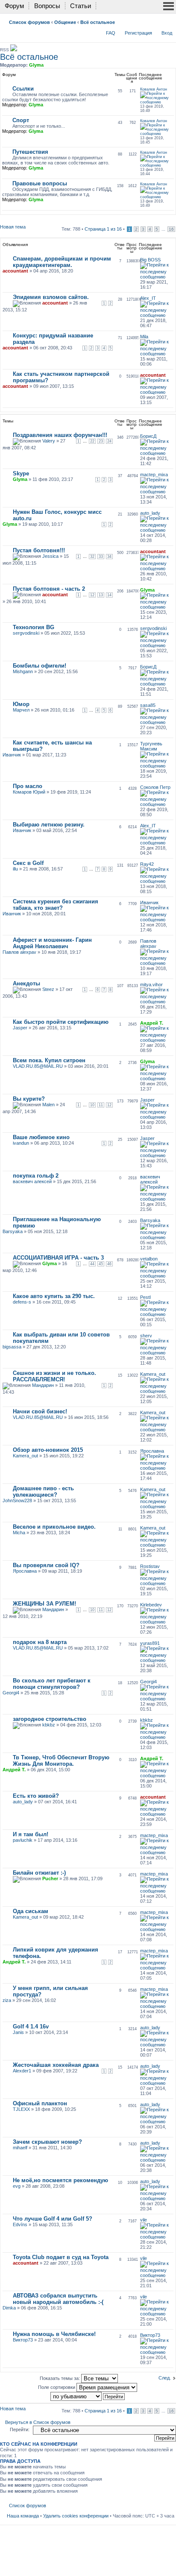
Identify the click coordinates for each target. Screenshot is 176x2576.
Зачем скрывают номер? (47, 2142)
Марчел (21, 710)
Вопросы (47, 6)
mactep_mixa (154, 475)
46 (109, 1264)
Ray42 (147, 864)
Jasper (20, 1028)
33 (101, 557)
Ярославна (152, 1451)
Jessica (50, 556)
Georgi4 (11, 1693)
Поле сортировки (57, 2387)
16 (171, 229)
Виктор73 (23, 2340)
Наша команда (23, 2516)
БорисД (148, 436)
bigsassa (12, 1347)
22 (92, 441)
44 (92, 1264)
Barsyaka (13, 1231)
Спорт (21, 120)
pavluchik (23, 1840)
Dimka (9, 2308)
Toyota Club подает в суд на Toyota (61, 2257)
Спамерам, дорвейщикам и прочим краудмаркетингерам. (62, 262)
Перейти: (20, 2429)
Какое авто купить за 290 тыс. (54, 1296)
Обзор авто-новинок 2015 (48, 1450)
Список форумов (29, 22)
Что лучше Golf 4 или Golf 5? (53, 2219)
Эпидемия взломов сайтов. (51, 297)
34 (109, 557)
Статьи (81, 6)
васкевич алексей (32, 1181)
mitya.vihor (151, 985)
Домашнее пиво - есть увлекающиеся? (43, 1492)
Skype (21, 473)
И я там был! (31, 1834)
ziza (7, 2000)
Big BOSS (150, 260)
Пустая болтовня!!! (39, 550)
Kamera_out (153, 1374)
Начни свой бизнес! (40, 1411)
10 (92, 1105)
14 (109, 595)
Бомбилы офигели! (40, 666)
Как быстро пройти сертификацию (61, 1022)
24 (109, 441)
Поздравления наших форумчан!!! (60, 435)
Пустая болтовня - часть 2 (49, 589)
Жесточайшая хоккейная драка (56, 2065)
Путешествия (30, 152)
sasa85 (148, 705)
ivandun (21, 1143)
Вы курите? (29, 1099)
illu (15, 869)
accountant (15, 271)
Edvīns (20, 2224)
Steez (48, 989)
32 (92, 557)
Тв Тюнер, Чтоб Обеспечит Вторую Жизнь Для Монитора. (61, 1761)
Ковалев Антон (154, 89)
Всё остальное (98, 22)
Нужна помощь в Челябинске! (54, 2334)
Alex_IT (148, 298)
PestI (145, 1297)
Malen (48, 1105)
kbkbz (49, 1725)
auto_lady (150, 513)
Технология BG (34, 627)
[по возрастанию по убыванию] (88, 2396)
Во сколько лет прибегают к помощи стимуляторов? (52, 1684)
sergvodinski (26, 633)
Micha (19, 1533)
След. (165, 2378)
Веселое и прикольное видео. (54, 1527)
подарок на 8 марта (40, 1642)
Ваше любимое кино (41, 1137)
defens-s (22, 1302)
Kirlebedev (151, 1605)
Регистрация (138, 33)
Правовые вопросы (40, 183)
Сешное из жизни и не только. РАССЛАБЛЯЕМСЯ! (54, 1376)
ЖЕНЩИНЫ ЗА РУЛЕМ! (44, 1604)
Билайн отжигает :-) (39, 1873)
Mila (144, 337)
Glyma (36, 65)
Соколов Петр (155, 787)
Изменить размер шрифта (168, 21)
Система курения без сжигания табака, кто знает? (56, 905)
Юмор (21, 704)
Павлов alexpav (19, 952)
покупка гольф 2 (36, 1176)
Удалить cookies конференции (76, 2516)
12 (92, 595)
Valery (49, 441)
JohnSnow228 (17, 1500)
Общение (65, 22)
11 (101, 1105)
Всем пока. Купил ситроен (49, 1060)
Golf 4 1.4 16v (31, 2027)
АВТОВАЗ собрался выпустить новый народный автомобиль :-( (58, 2299)
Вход (167, 33)
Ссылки (23, 89)
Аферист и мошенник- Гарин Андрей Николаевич (52, 943)
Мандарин (43, 1385)
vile (144, 2220)
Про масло (28, 786)
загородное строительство (50, 1719)
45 (101, 1264)
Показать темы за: (60, 2378)
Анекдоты (26, 983)
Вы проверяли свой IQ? (46, 1565)
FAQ (111, 33)
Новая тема (13, 227)
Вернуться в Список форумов (38, 2422)
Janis (18, 2032)
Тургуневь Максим (151, 746)
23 (101, 441)
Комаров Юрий (29, 792)
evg (17, 2186)
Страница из (103, 229)
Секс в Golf (28, 863)
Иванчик (12, 755)
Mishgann (23, 671)
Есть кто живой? (36, 1796)
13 (101, 595)
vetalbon (149, 1259)
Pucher (50, 1879)
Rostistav (150, 1566)
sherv (146, 1336)
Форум (14, 6)
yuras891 (150, 1643)
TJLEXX (21, 2109)
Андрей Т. (152, 1023)
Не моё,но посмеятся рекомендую (60, 2180)
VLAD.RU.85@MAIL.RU (38, 1066)
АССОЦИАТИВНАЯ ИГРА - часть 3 (58, 1258)
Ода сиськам (31, 1911)
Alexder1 (22, 2071)
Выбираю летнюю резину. (49, 825)
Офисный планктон (40, 2103)
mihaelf (20, 2148)
